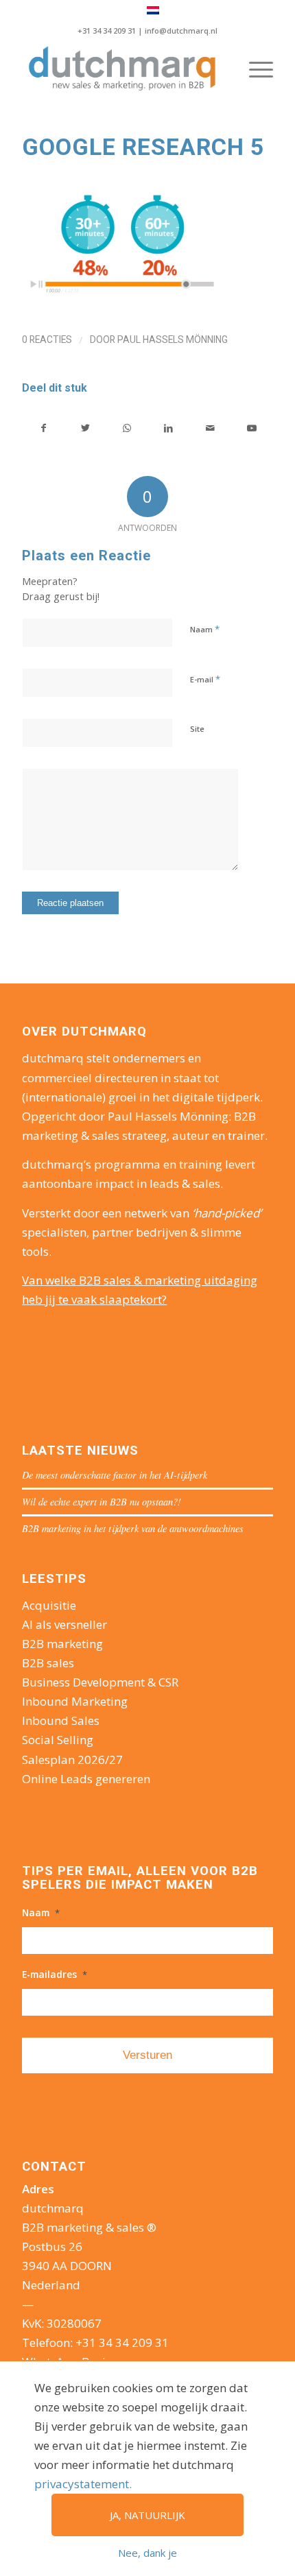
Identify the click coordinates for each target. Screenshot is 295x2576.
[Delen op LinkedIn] (169, 428)
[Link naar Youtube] (252, 428)
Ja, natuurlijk (147, 2515)
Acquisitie (49, 1605)
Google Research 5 (143, 147)
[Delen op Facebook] (44, 428)
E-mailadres (55, 1975)
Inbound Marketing (75, 1701)
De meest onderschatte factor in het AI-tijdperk (115, 1475)
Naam (205, 629)
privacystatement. (83, 2484)
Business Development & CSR (100, 1682)
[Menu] (254, 69)
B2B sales (48, 1663)
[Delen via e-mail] (211, 428)
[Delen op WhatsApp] (127, 428)
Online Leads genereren (86, 1779)
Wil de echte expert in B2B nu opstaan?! (102, 1502)
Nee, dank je (147, 2553)
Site (197, 729)
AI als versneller (64, 1624)
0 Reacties (47, 339)
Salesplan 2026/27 (72, 1760)
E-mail (205, 679)
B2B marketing (62, 1644)
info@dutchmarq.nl (181, 31)
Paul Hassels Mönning (173, 339)
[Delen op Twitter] (86, 428)
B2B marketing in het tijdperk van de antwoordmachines (133, 1528)
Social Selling (58, 1740)
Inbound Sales (61, 1720)
